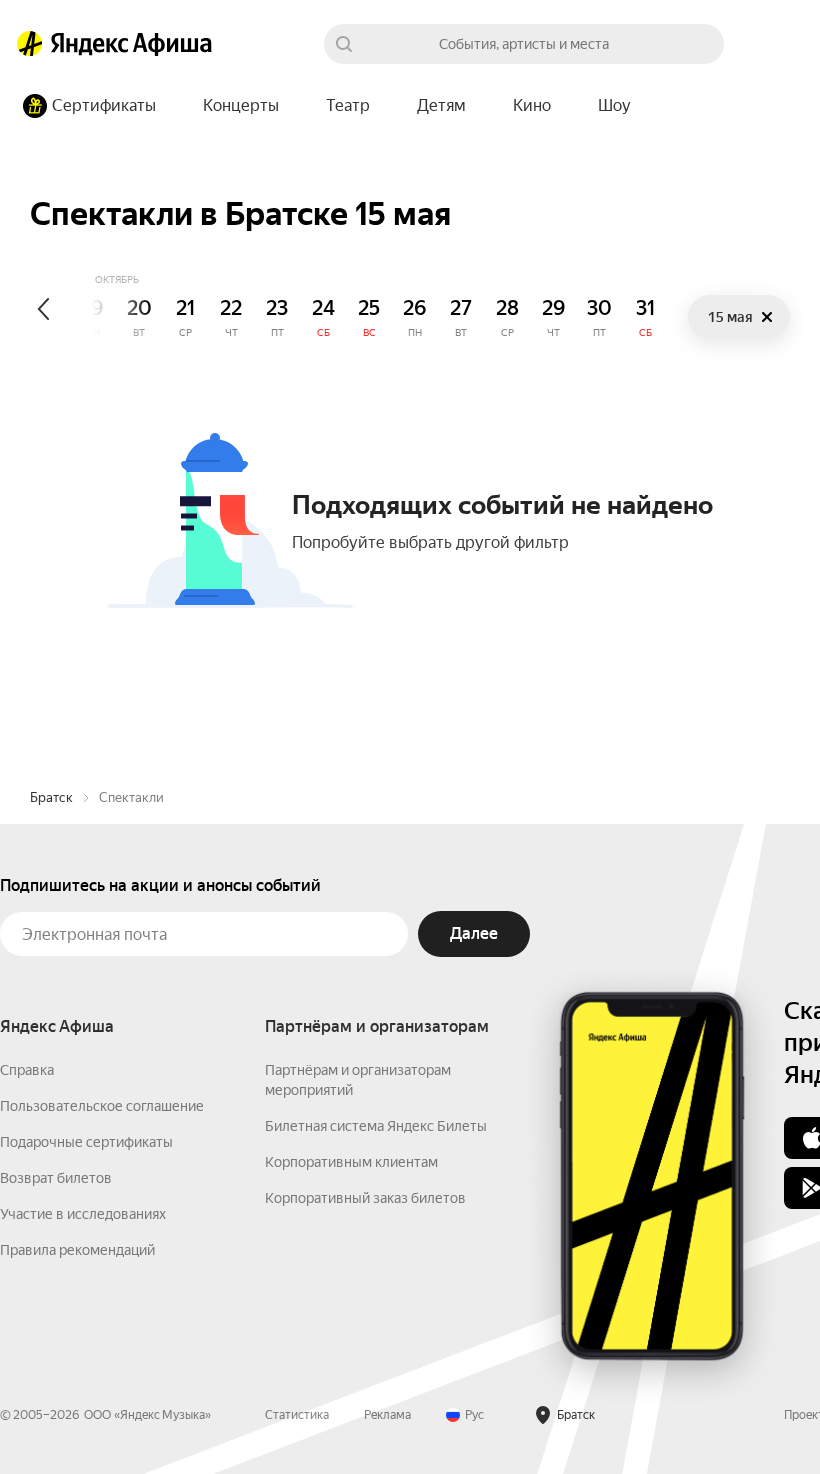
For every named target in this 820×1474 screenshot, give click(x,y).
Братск (51, 797)
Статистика (297, 1415)
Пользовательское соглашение (102, 1106)
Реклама (387, 1415)
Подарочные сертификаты (86, 1142)
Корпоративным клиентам (351, 1162)
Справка (27, 1070)
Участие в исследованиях (83, 1214)
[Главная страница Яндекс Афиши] (30, 44)
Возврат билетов (56, 1178)
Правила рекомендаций (77, 1250)
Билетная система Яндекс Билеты (376, 1126)
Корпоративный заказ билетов (365, 1198)
